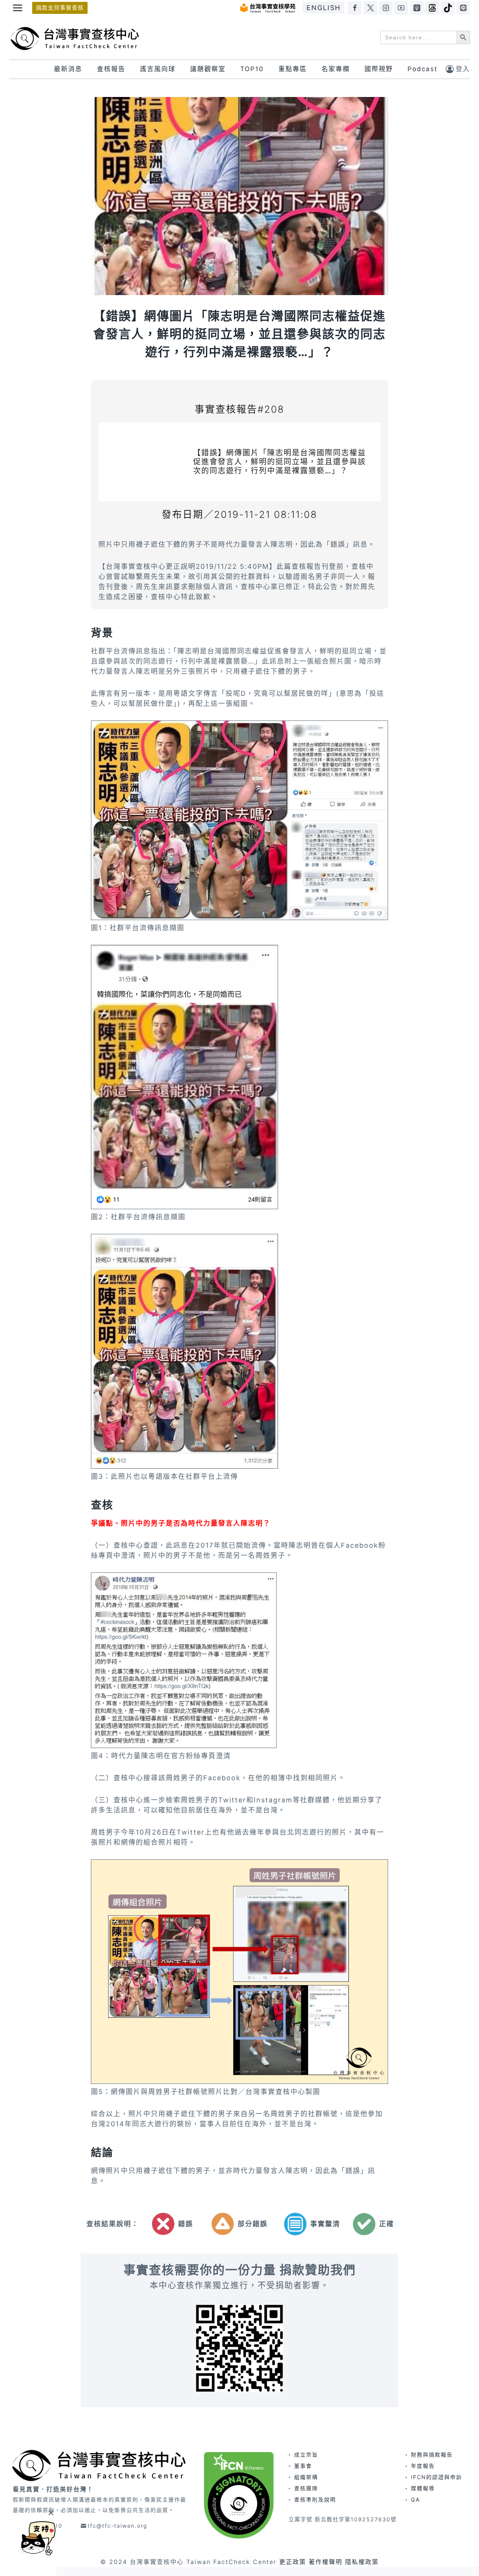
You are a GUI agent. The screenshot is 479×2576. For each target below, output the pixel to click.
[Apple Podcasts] (417, 8)
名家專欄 (336, 69)
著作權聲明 (326, 2562)
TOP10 (252, 69)
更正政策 (293, 2562)
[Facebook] (355, 8)
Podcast (422, 69)
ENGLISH (324, 8)
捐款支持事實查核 (60, 8)
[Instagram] (386, 8)
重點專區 (293, 69)
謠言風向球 (158, 69)
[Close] (51, 2513)
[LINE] (463, 8)
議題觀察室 (208, 69)
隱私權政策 (362, 2562)
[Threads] (432, 8)
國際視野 (379, 69)
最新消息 (68, 69)
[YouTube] (401, 8)
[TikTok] (448, 8)
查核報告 (111, 69)
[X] (370, 8)
